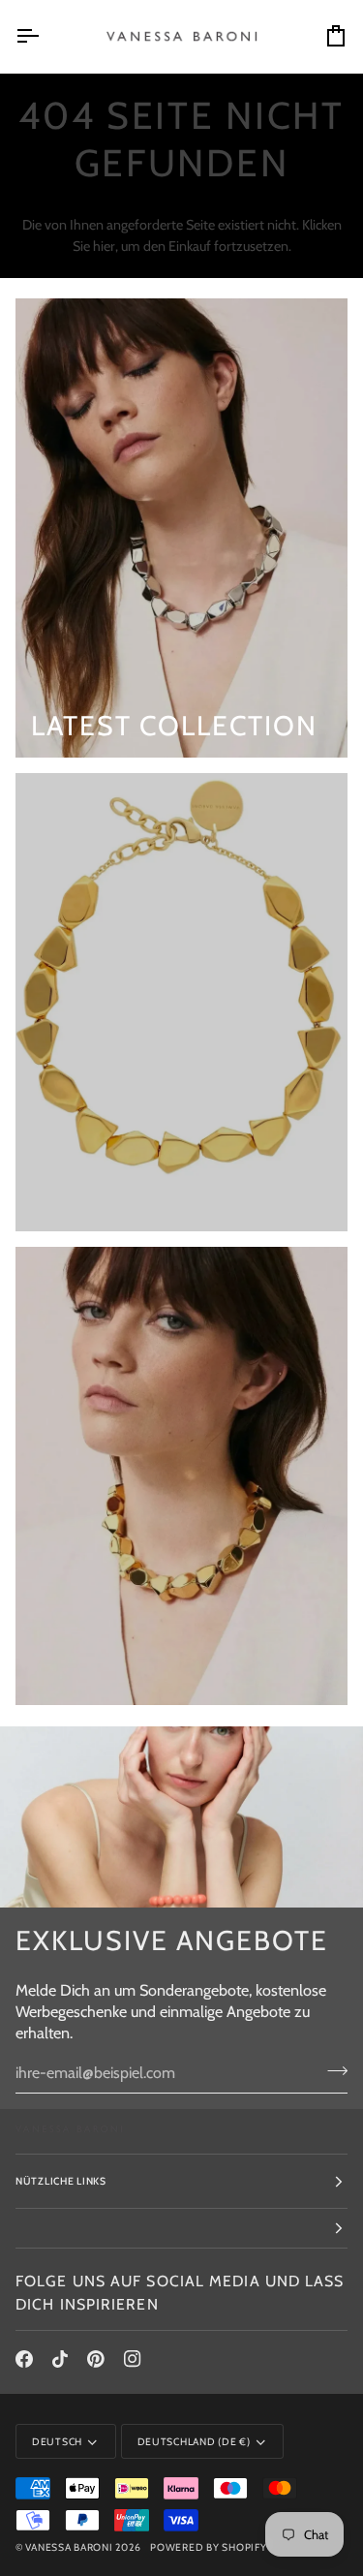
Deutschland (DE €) (194, 2442)
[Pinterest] (96, 2359)
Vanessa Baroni (69, 2547)
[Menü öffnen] (45, 36)
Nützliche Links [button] (61, 2181)
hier (104, 246)
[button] (181, 2229)
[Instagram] (133, 2359)
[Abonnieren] (332, 2070)
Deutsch (57, 2442)
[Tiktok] (60, 2359)
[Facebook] (24, 2359)
